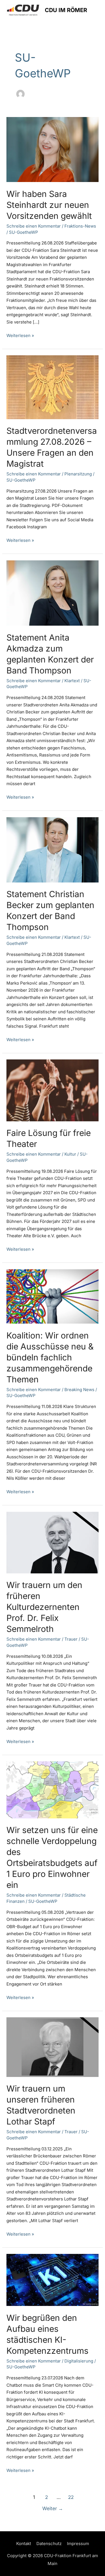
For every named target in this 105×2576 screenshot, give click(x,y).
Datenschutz (49, 2544)
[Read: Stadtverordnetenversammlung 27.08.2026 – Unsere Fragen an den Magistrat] (53, 387)
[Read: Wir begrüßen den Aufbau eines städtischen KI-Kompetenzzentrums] (53, 2280)
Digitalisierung (79, 2361)
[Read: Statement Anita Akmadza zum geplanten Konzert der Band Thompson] (53, 593)
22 (71, 2497)
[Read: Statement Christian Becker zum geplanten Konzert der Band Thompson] (53, 849)
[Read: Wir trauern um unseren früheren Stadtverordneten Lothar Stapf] (53, 2047)
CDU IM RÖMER (66, 10)
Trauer (71, 1639)
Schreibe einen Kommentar (34, 226)
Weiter (53, 2508)
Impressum (78, 2544)
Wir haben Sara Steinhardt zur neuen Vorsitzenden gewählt (49, 205)
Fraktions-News (80, 226)
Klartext (72, 681)
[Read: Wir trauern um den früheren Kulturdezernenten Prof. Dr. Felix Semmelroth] (53, 1542)
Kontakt (24, 2544)
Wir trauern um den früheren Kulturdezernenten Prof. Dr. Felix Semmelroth (44, 1607)
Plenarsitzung (78, 474)
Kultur (70, 1154)
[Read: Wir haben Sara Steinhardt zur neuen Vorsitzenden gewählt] (53, 149)
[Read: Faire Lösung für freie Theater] (53, 1090)
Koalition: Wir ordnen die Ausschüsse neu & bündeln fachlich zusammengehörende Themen (50, 1357)
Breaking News (79, 1390)
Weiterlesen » (20, 335)
